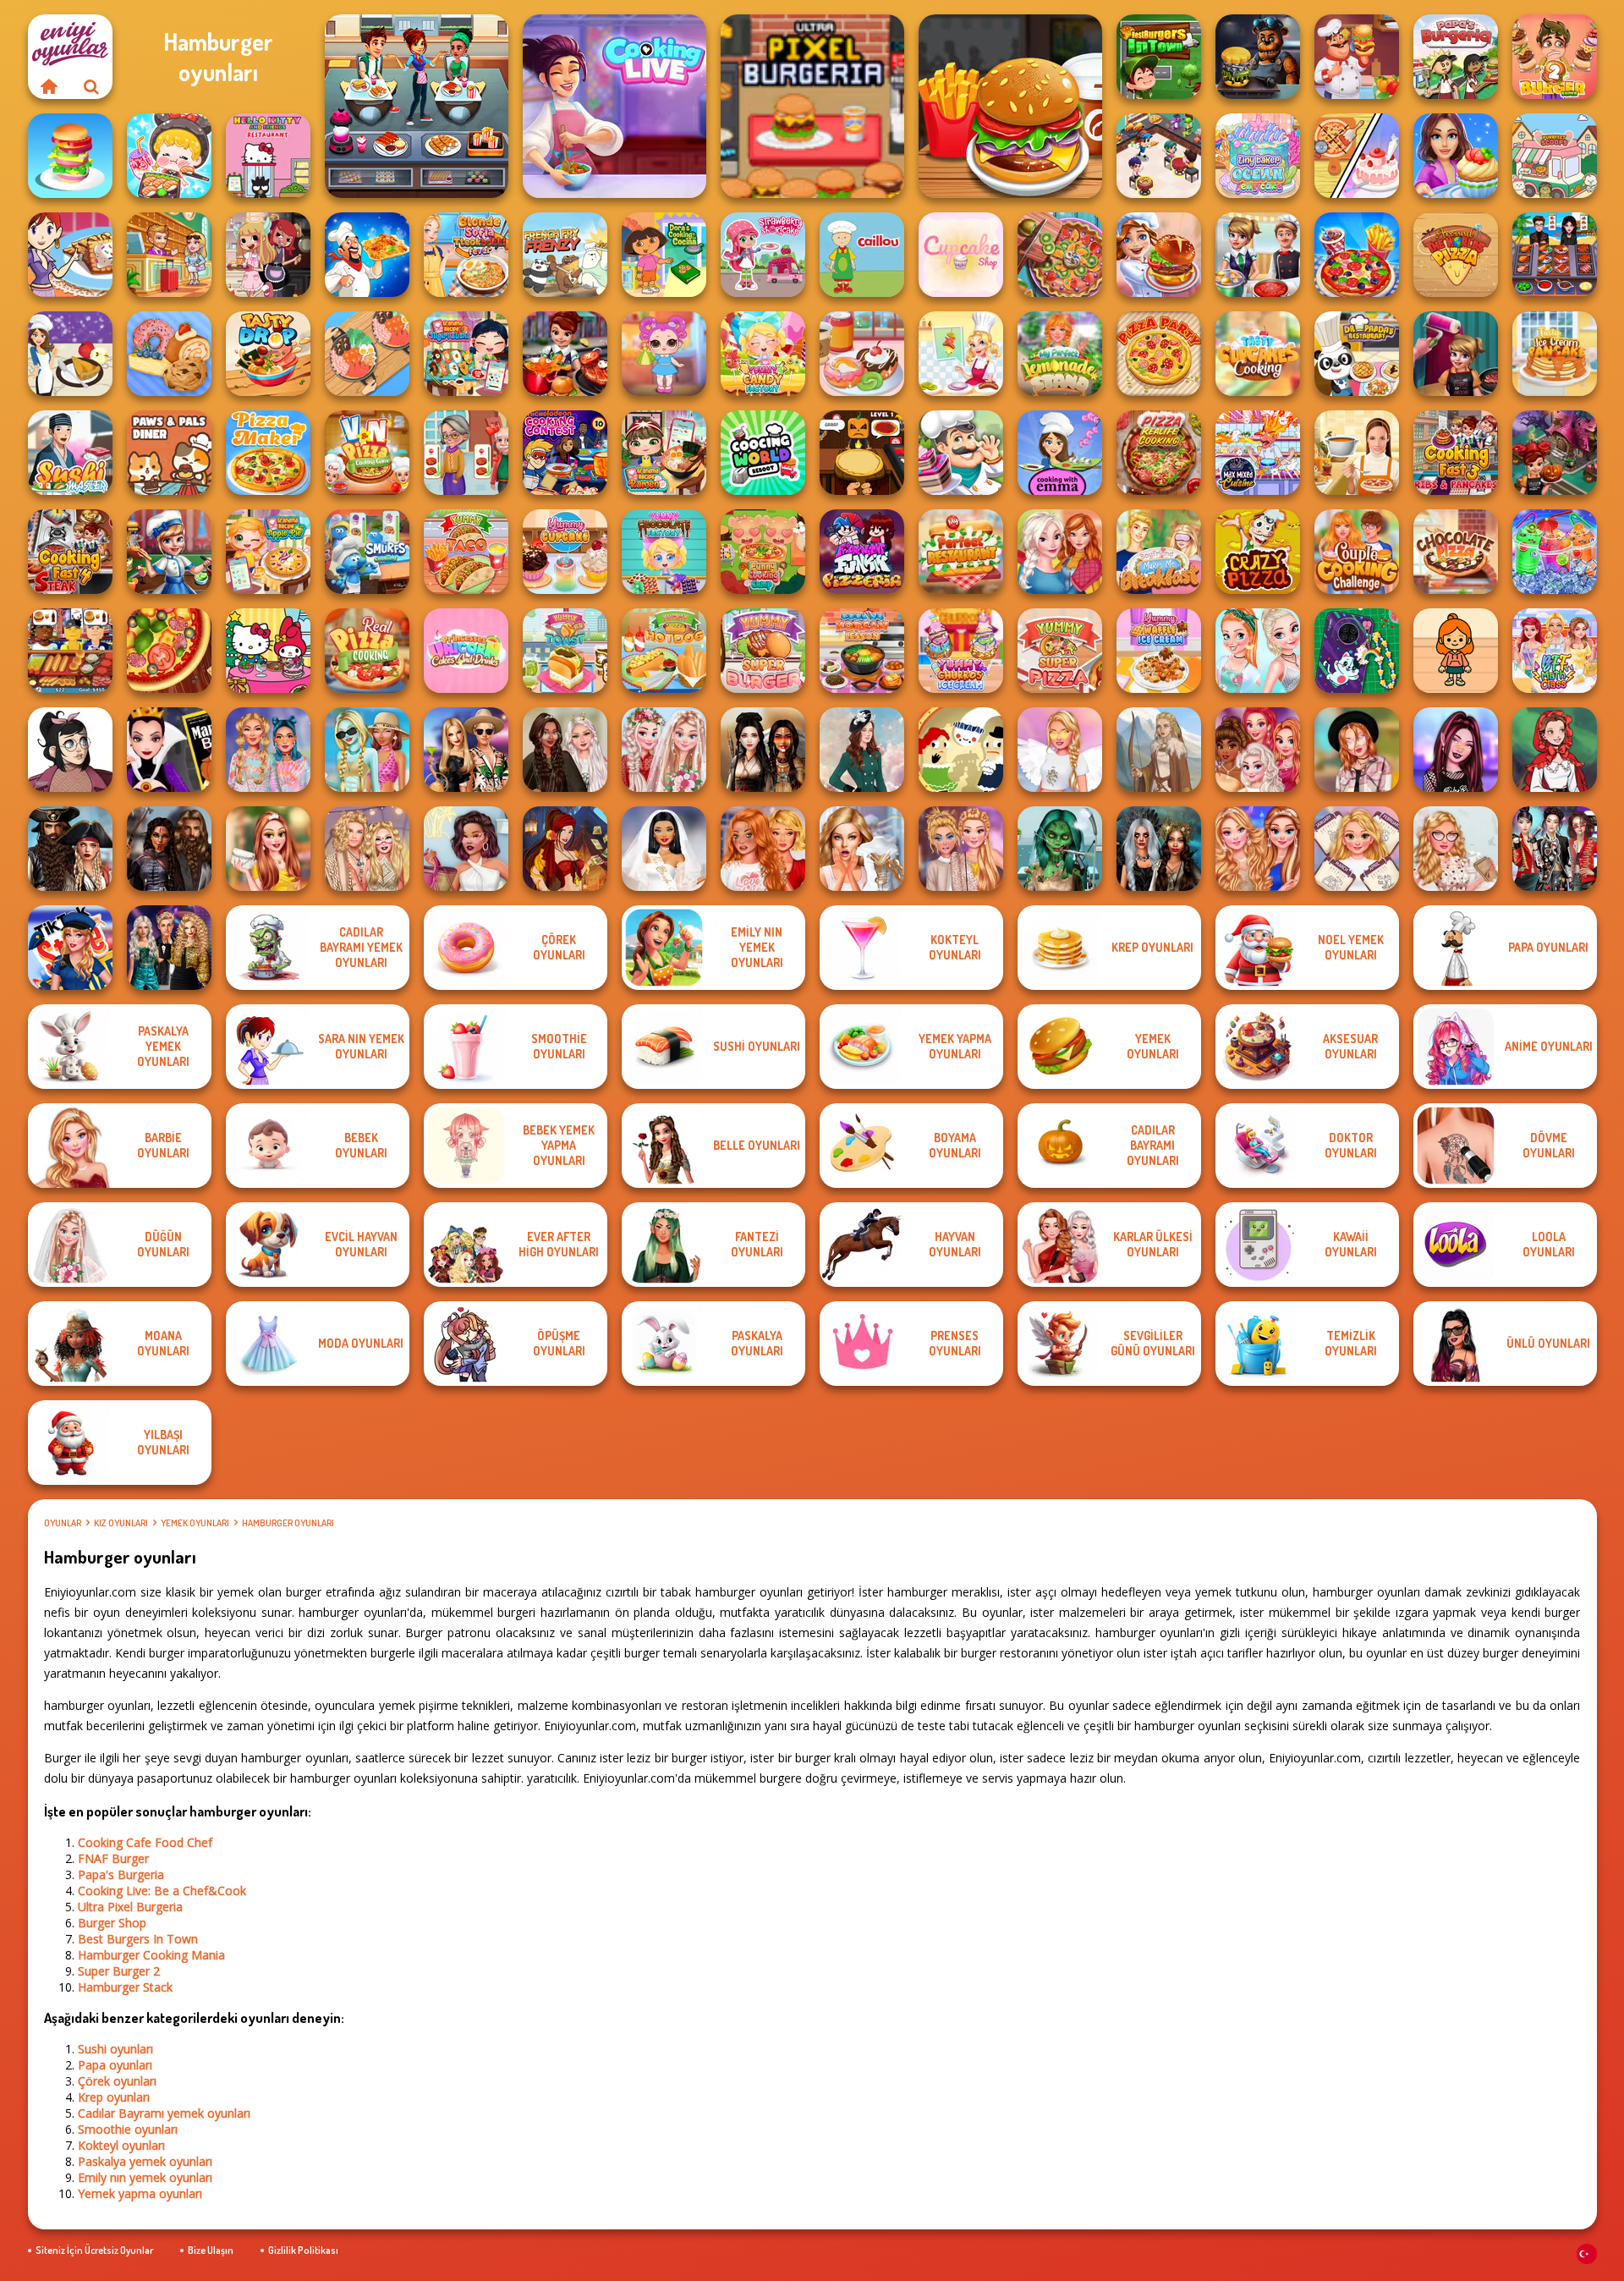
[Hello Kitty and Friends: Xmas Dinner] (268, 651)
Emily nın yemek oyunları (145, 2177)
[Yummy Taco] (466, 552)
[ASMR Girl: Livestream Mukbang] (169, 156)
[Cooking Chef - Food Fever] (1555, 255)
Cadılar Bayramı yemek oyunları (164, 2113)
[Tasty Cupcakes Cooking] (1258, 354)
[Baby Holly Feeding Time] (664, 354)
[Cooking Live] (1357, 255)
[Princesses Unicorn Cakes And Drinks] (466, 651)
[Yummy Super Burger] (763, 651)
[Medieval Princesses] (169, 849)
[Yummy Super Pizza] (1060, 651)
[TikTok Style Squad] (70, 948)
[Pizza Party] (1159, 354)
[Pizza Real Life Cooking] (1159, 453)
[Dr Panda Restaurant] (1357, 354)
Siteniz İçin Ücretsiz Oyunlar (94, 2250)
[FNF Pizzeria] (862, 552)
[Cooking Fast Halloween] (1555, 453)
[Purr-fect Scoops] (1555, 156)
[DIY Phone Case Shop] (1357, 651)
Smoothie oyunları (128, 2129)
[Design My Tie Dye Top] (268, 750)
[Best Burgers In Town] (1159, 57)
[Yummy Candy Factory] (763, 354)
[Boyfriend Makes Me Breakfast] (1159, 552)
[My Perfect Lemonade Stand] (1060, 354)
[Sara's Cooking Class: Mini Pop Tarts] (70, 255)
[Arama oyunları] (91, 86)
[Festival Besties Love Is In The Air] (367, 849)
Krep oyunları (114, 2097)
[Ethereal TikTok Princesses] (1456, 849)
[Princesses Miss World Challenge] (1258, 849)
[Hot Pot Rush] (367, 354)
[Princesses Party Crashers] (961, 849)
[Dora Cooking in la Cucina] (664, 255)
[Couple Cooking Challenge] (1357, 552)
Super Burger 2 (119, 1971)
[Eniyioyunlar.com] (49, 86)
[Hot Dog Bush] (70, 651)
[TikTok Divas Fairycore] (565, 750)
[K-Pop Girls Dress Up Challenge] (1555, 849)
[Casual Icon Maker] (70, 750)
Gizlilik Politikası (303, 2250)
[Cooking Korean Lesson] (862, 651)
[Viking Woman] (1159, 750)
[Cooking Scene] (169, 552)
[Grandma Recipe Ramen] (664, 453)
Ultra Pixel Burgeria (130, 1907)
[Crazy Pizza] (1258, 552)
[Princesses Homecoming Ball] (268, 849)
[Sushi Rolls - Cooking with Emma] (1060, 453)
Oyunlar (63, 1523)
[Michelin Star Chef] (961, 354)
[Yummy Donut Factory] (862, 354)
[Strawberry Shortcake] (763, 255)
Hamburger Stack (125, 1987)
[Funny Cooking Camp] (763, 552)
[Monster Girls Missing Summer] (367, 750)
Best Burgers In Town (138, 1939)
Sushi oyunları (115, 2049)
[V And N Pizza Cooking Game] (367, 453)
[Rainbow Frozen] (1555, 552)
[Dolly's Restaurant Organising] (1357, 156)
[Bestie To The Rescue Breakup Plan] (763, 849)
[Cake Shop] (961, 453)
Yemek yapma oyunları (140, 2193)
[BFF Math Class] (1555, 651)
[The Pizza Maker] (268, 453)
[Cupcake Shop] (961, 255)
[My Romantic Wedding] (664, 750)
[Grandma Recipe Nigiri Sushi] (466, 354)
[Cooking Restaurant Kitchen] (1159, 156)
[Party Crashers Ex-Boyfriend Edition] (169, 948)
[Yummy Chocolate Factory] (664, 552)
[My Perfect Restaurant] (961, 552)
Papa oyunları (115, 2065)
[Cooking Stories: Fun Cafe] (1456, 156)
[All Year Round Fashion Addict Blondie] (1357, 849)
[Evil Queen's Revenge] (169, 750)
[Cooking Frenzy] (1258, 255)
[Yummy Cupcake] (565, 552)
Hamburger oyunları (288, 1523)
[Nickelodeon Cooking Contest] (565, 453)
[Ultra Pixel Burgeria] (812, 106)
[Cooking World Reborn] (763, 453)
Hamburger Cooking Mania (151, 1955)
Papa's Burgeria (121, 1874)
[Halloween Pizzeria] (862, 453)
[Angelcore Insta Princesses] (1060, 750)
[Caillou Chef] (862, 255)
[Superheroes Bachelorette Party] (664, 849)
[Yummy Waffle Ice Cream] (1159, 651)
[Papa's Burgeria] (1456, 57)
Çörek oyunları (117, 2081)
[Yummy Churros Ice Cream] (961, 651)
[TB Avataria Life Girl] (1456, 651)
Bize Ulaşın (211, 2250)
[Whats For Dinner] (1357, 453)
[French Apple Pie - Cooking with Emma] (70, 354)
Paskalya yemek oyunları (145, 2161)
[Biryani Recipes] (367, 255)
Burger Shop (112, 1923)
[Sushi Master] (70, 453)
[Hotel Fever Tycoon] (169, 255)
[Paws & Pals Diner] (169, 453)
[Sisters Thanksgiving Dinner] (1060, 552)
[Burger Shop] (1010, 106)
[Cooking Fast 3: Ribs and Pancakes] (1456, 453)
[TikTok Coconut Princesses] (466, 849)
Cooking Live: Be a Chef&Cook (162, 1891)
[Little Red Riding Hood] (1555, 750)
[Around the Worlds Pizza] (1456, 255)
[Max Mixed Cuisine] (1258, 453)
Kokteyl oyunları (121, 2145)
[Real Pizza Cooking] (367, 651)
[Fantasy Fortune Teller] (565, 849)
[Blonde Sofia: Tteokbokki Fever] (466, 255)
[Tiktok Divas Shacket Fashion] (1357, 750)
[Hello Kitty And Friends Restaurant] (268, 156)
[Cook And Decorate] (1456, 354)
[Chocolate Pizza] (1456, 552)
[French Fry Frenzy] (565, 255)
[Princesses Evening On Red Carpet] (1258, 750)
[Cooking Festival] (1159, 255)
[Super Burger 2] (1555, 57)
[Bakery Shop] (169, 354)
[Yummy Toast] (565, 651)
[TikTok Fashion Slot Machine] (1456, 750)
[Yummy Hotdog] (664, 651)
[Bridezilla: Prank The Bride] (862, 849)
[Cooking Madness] (466, 453)
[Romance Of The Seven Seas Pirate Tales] (70, 849)
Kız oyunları (121, 1523)
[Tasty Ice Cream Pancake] (1555, 354)
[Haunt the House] (961, 750)
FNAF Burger (113, 1858)
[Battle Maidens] (763, 750)
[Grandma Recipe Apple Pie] (268, 552)
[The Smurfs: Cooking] (367, 552)
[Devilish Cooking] (268, 255)
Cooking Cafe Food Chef (145, 1842)
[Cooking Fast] (565, 354)
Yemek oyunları (195, 1523)
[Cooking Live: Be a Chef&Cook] (614, 106)
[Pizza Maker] (169, 651)
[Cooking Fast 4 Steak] (70, 552)
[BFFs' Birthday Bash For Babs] (466, 750)
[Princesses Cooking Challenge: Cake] (1258, 651)
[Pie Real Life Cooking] (1060, 255)
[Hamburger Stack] (70, 156)
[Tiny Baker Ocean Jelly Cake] (1258, 156)
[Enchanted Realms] (1159, 849)
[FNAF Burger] (1258, 57)
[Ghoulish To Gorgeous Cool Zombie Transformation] (1060, 849)
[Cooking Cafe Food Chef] (417, 106)
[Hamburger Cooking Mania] (1357, 57)
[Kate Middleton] (862, 750)
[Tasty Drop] (268, 354)
